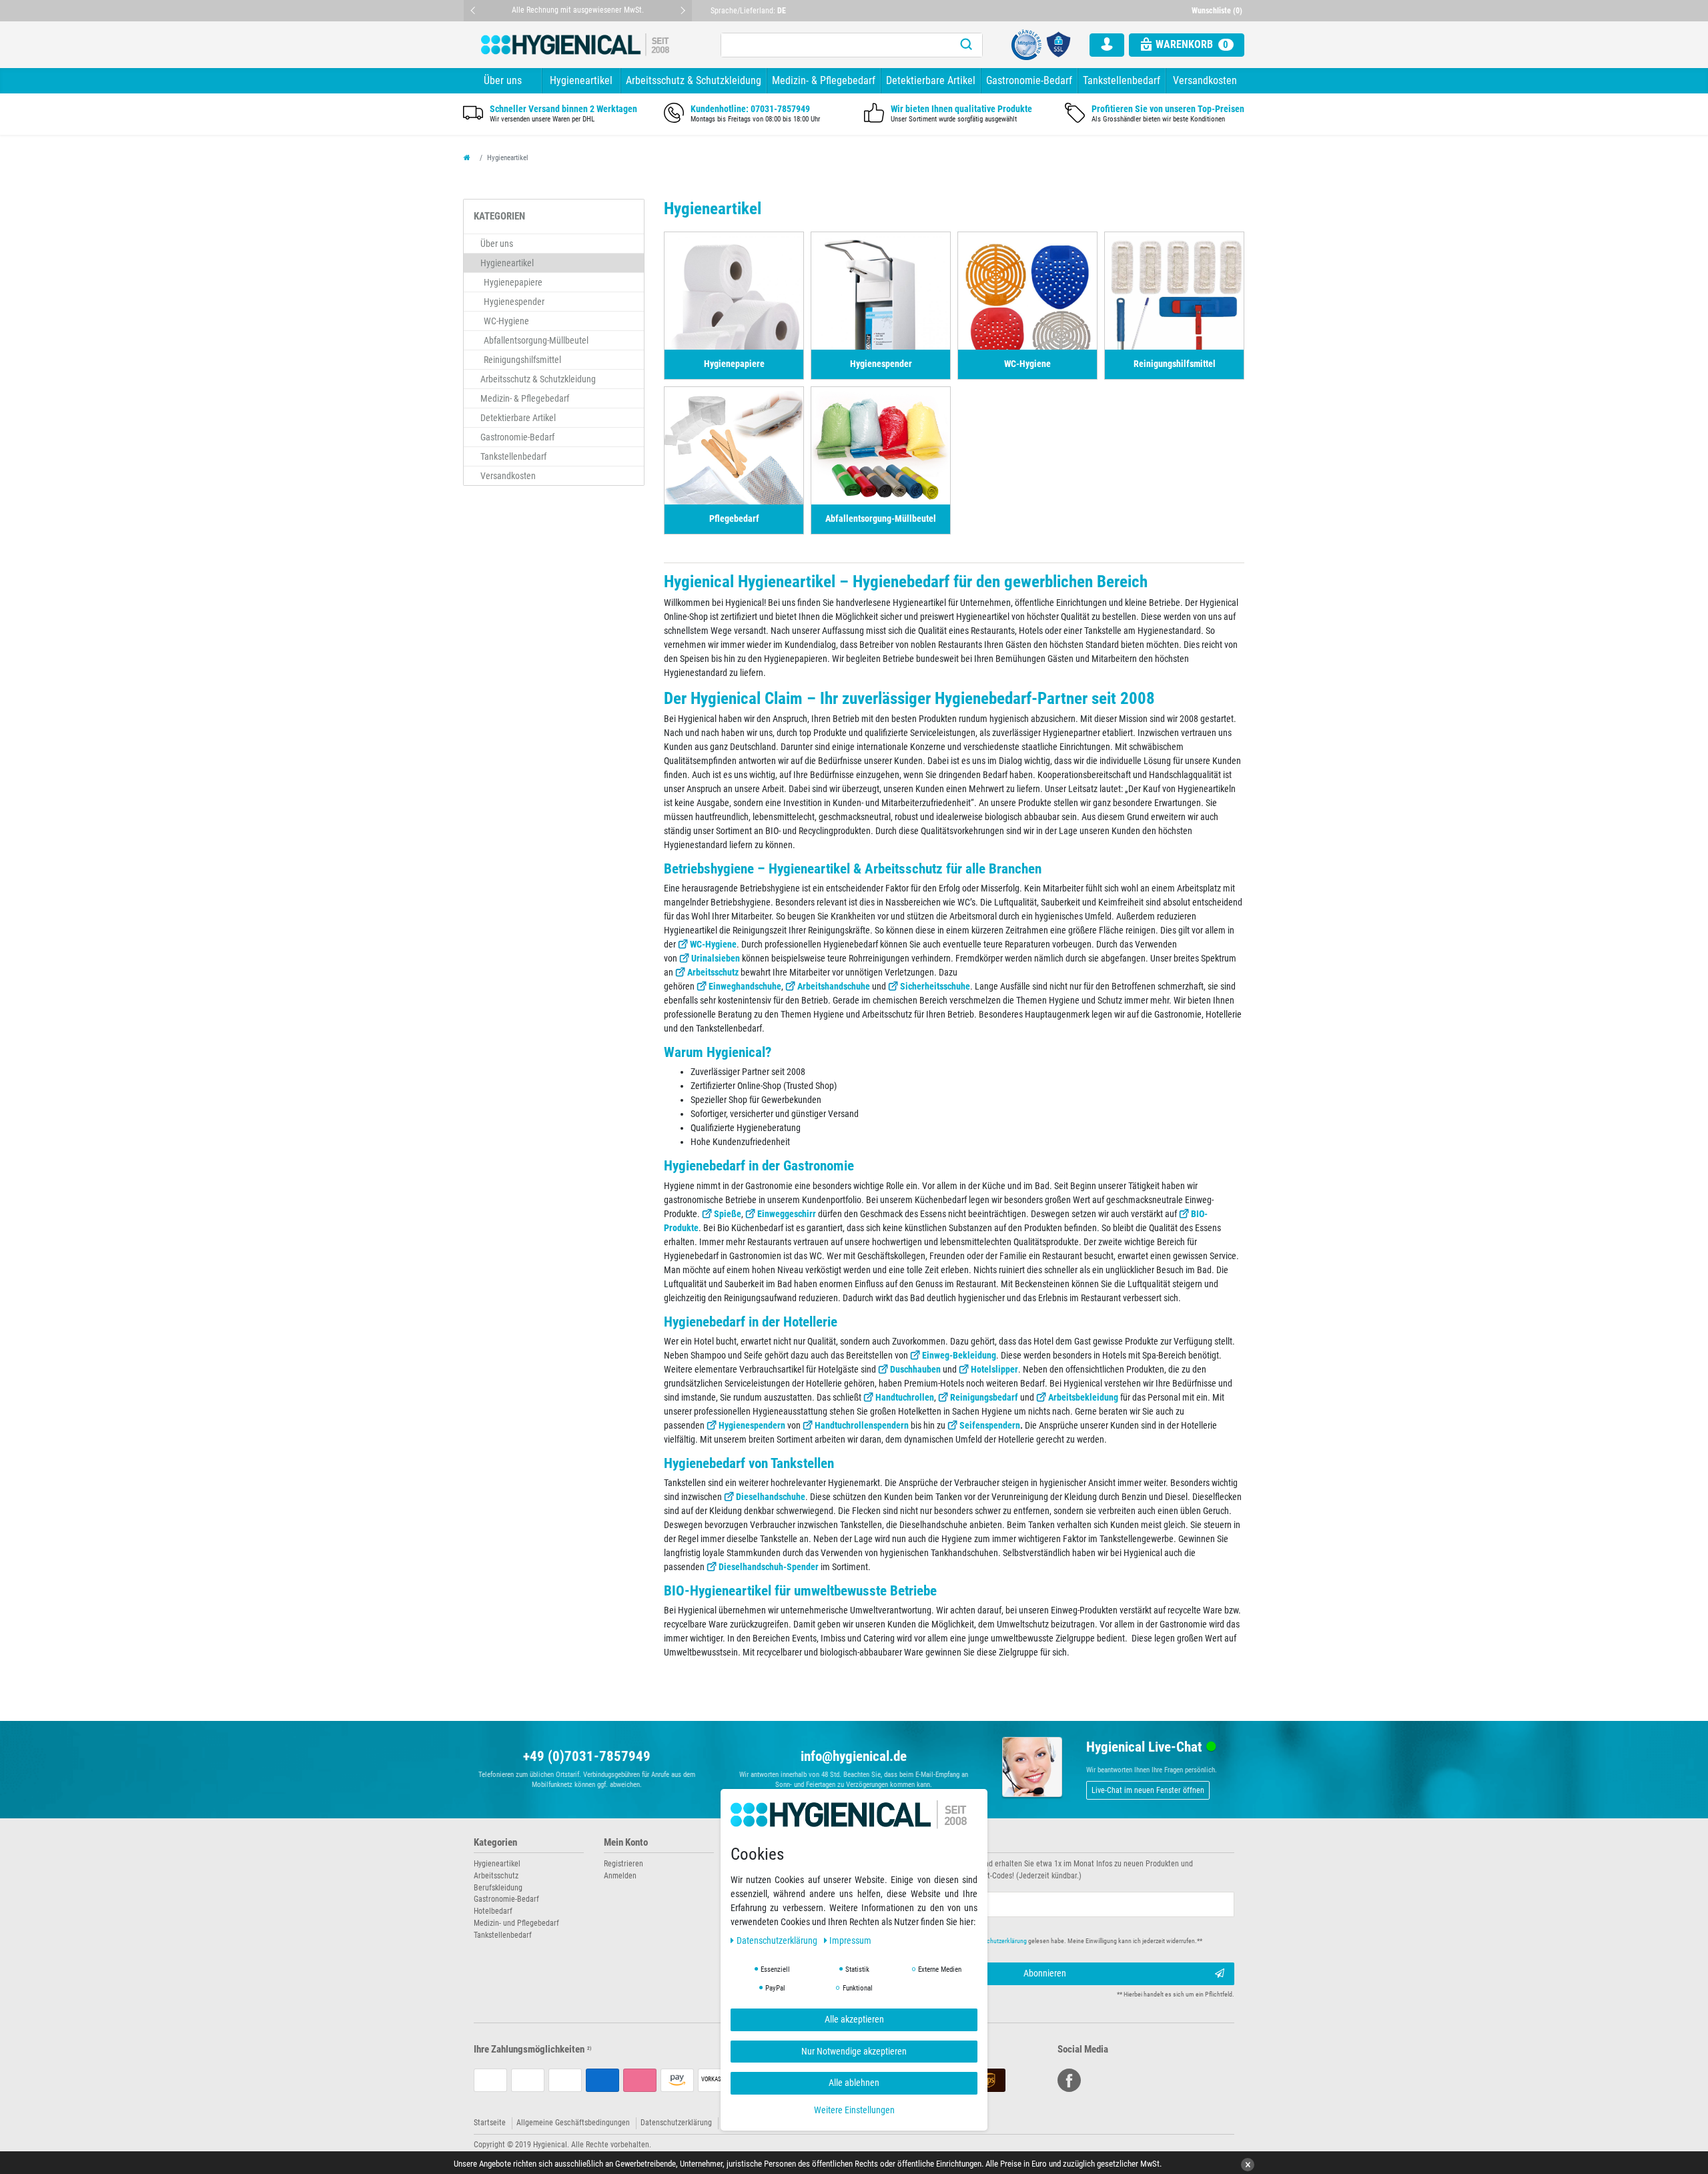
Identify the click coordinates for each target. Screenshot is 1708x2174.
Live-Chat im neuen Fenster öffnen (1148, 1790)
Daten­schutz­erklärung (778, 1940)
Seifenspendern (990, 1425)
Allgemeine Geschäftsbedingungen (573, 2123)
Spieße (728, 1214)
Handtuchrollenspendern (862, 1425)
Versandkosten (1205, 80)
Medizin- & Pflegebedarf (824, 80)
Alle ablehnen (854, 2083)
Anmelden (620, 1876)
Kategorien (495, 1843)
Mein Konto (626, 1843)
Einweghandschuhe (745, 986)
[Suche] (966, 45)
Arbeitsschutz (713, 972)
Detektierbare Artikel (931, 80)
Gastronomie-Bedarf (1029, 80)
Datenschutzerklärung (676, 2123)
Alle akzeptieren (854, 2019)
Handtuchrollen (905, 1397)
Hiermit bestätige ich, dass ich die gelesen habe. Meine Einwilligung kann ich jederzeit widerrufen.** (1039, 1941)
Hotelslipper (994, 1369)
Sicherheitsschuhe (935, 986)
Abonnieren (1045, 1973)
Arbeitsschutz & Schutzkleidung (694, 80)
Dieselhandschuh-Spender (769, 1567)
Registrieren (623, 1864)
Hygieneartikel (581, 80)
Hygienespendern (752, 1425)
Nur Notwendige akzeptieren (854, 2051)
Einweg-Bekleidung (959, 1355)
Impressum (850, 1940)
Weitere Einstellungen (854, 2109)
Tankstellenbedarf (1122, 80)
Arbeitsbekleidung (1083, 1397)
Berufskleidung (498, 1888)
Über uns (503, 80)
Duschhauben (915, 1369)
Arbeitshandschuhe (834, 986)
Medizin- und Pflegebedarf (516, 1923)
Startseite (490, 2123)
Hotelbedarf (493, 1911)
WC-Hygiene (713, 944)
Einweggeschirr (787, 1214)
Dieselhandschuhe (771, 1497)
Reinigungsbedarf (984, 1397)
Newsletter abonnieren (909, 1843)
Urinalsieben (716, 958)
